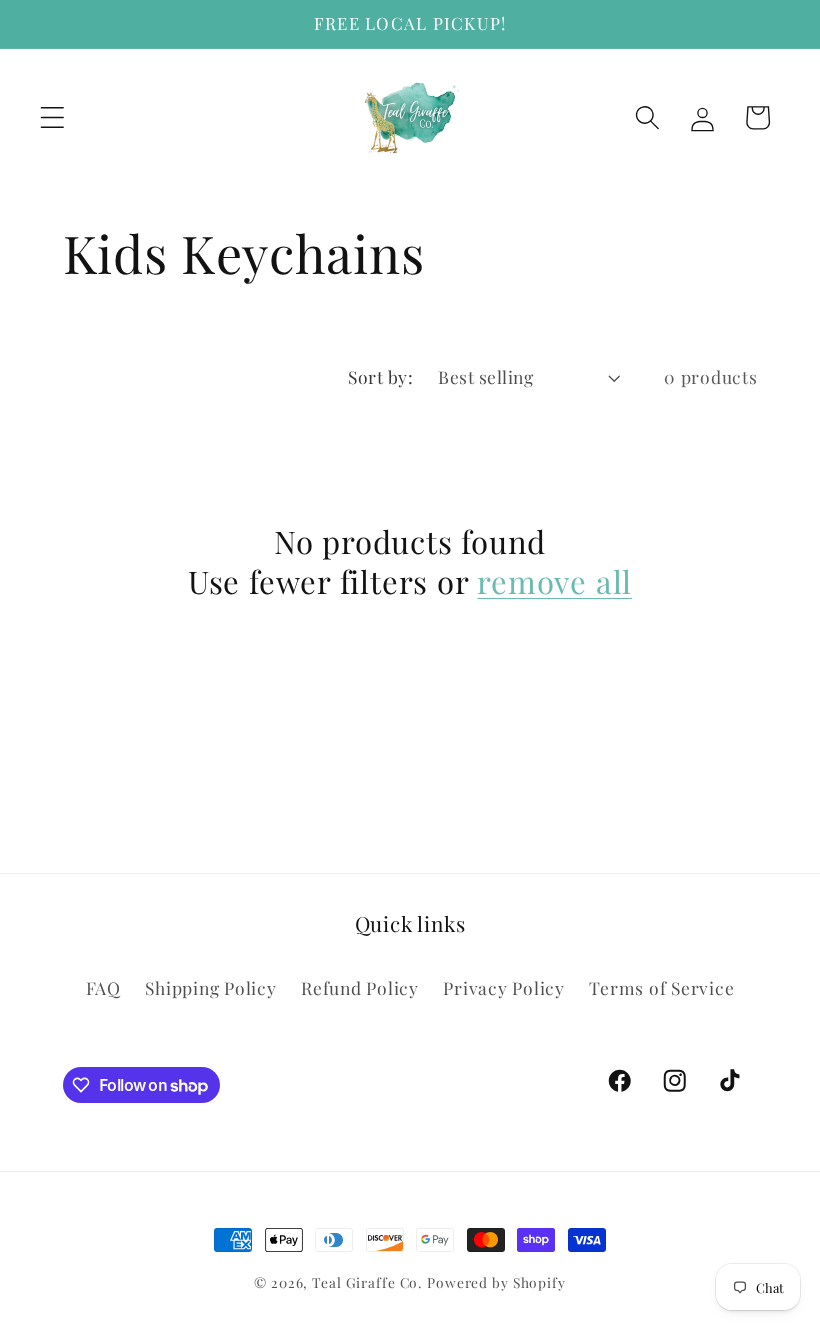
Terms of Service (661, 987)
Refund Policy (360, 987)
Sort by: (380, 376)
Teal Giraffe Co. (367, 1282)
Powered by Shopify (496, 1282)
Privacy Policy (504, 987)
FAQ (103, 987)
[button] (52, 117)
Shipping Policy (210, 987)
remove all (554, 581)
